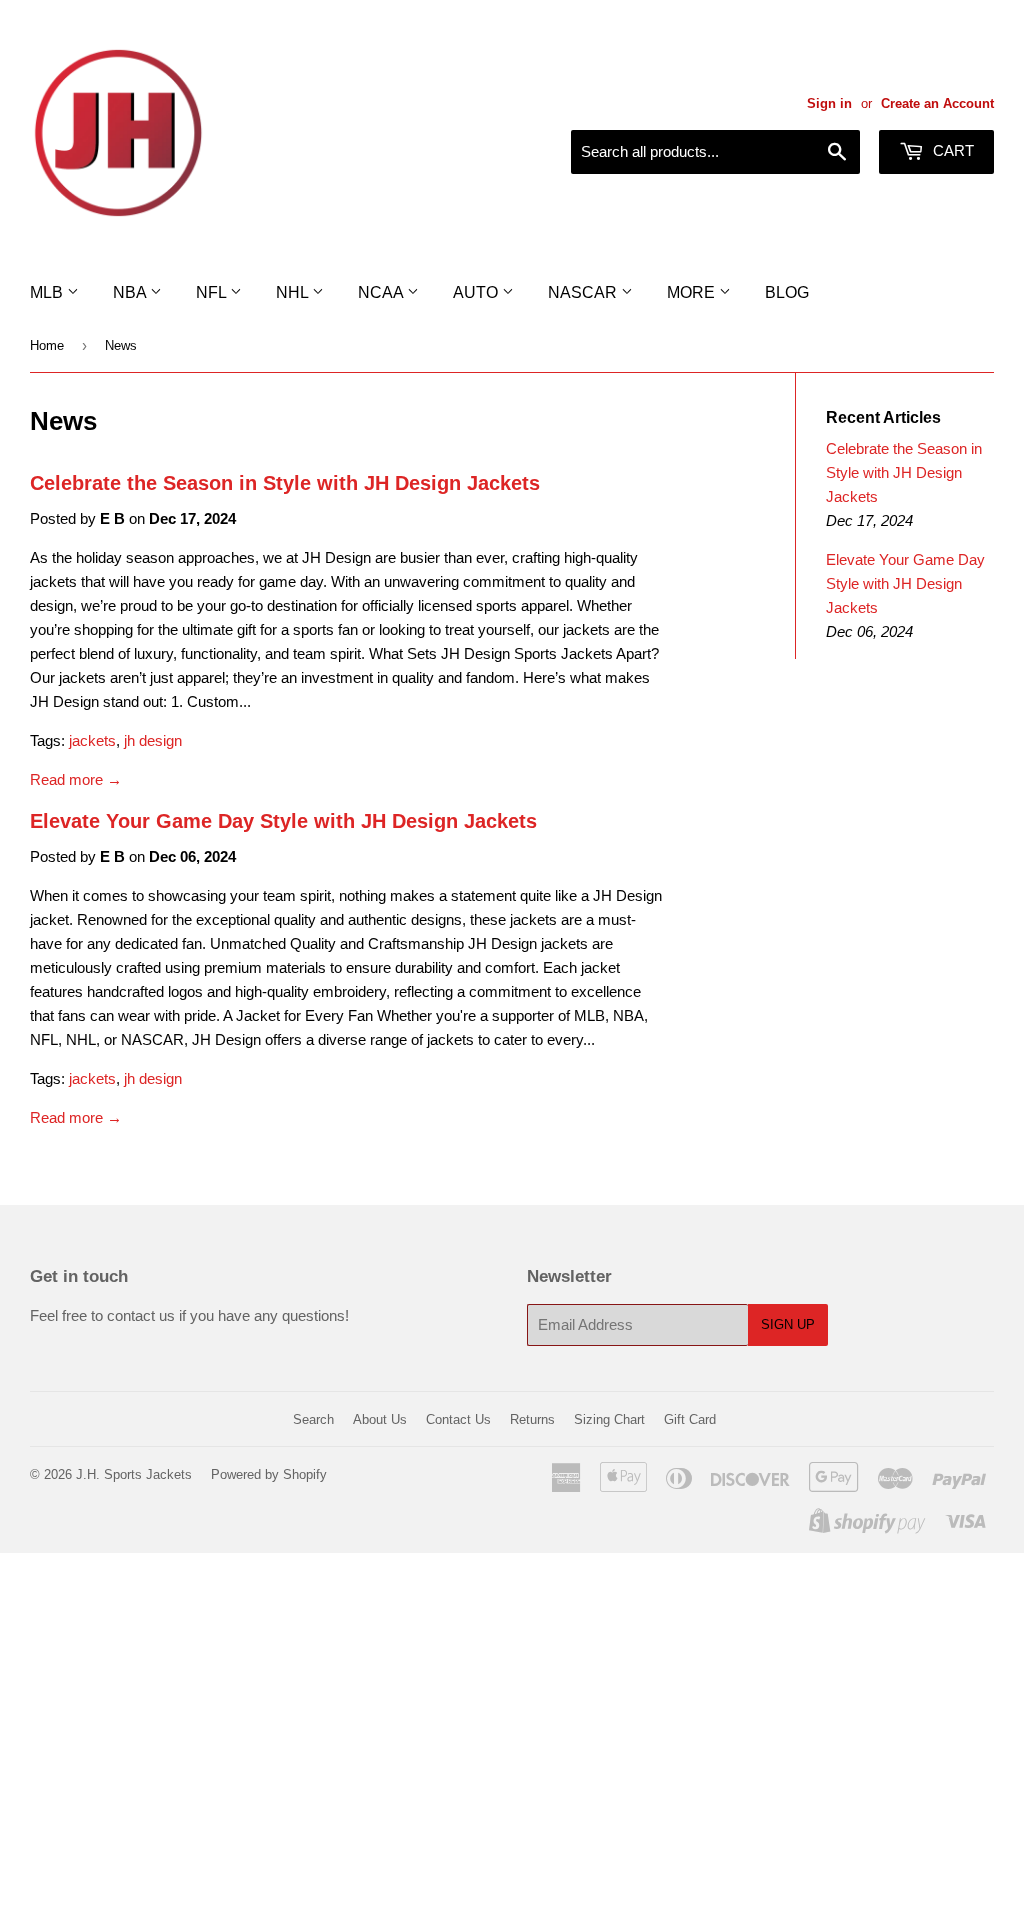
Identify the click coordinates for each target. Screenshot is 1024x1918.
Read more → (76, 779)
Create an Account (937, 103)
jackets (92, 740)
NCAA (382, 292)
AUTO (477, 292)
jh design (153, 740)
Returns (532, 1419)
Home (47, 345)
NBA (131, 292)
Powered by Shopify (269, 1474)
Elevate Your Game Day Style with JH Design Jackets (283, 821)
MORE (693, 292)
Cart (951, 150)
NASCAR (584, 292)
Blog (787, 292)
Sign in (829, 103)
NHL (294, 292)
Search (313, 1419)
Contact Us (458, 1419)
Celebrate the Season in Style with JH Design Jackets (285, 483)
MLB (48, 292)
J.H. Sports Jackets (134, 1474)
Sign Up (788, 1324)
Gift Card (690, 1419)
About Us (380, 1419)
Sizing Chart (609, 1419)
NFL (213, 292)
